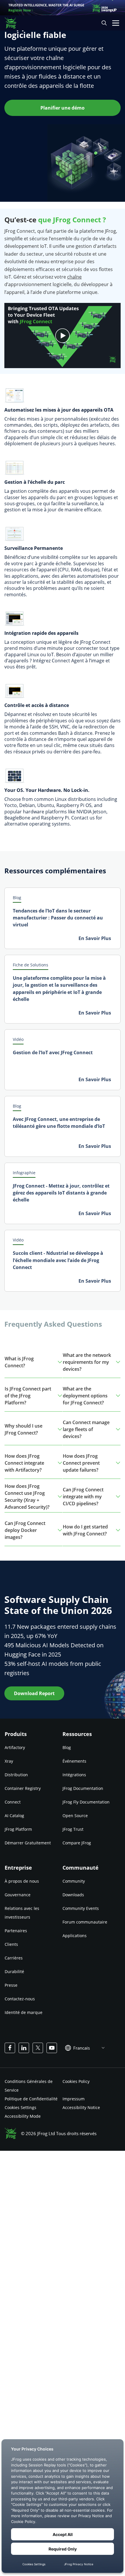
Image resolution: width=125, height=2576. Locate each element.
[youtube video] (63, 336)
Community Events (81, 1908)
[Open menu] (116, 23)
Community (74, 1881)
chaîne (74, 277)
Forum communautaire (85, 1922)
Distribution (16, 1775)
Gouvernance (18, 1895)
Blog (67, 1747)
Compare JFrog (77, 1843)
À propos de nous (22, 1881)
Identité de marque (24, 2012)
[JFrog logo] (13, 23)
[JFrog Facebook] (10, 2048)
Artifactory (15, 1747)
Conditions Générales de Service (29, 2086)
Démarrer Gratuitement (28, 1843)
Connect (13, 1802)
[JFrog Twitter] (38, 2048)
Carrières (14, 1958)
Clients (11, 1944)
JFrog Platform (18, 1829)
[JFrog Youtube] (52, 2048)
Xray (9, 1761)
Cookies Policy (76, 2081)
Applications (75, 1936)
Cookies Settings (20, 2107)
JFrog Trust (73, 1829)
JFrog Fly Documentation (86, 1802)
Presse (11, 1985)
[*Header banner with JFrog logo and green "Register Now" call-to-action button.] (63, 8)
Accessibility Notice (81, 2107)
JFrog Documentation (83, 1788)
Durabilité (14, 1971)
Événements (74, 1761)
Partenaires (16, 1931)
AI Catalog (14, 1816)
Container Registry (23, 1788)
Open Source (75, 1816)
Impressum (74, 2099)
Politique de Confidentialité (31, 2099)
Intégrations (74, 1775)
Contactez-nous (20, 1999)
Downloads (73, 1895)
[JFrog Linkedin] (24, 2048)
